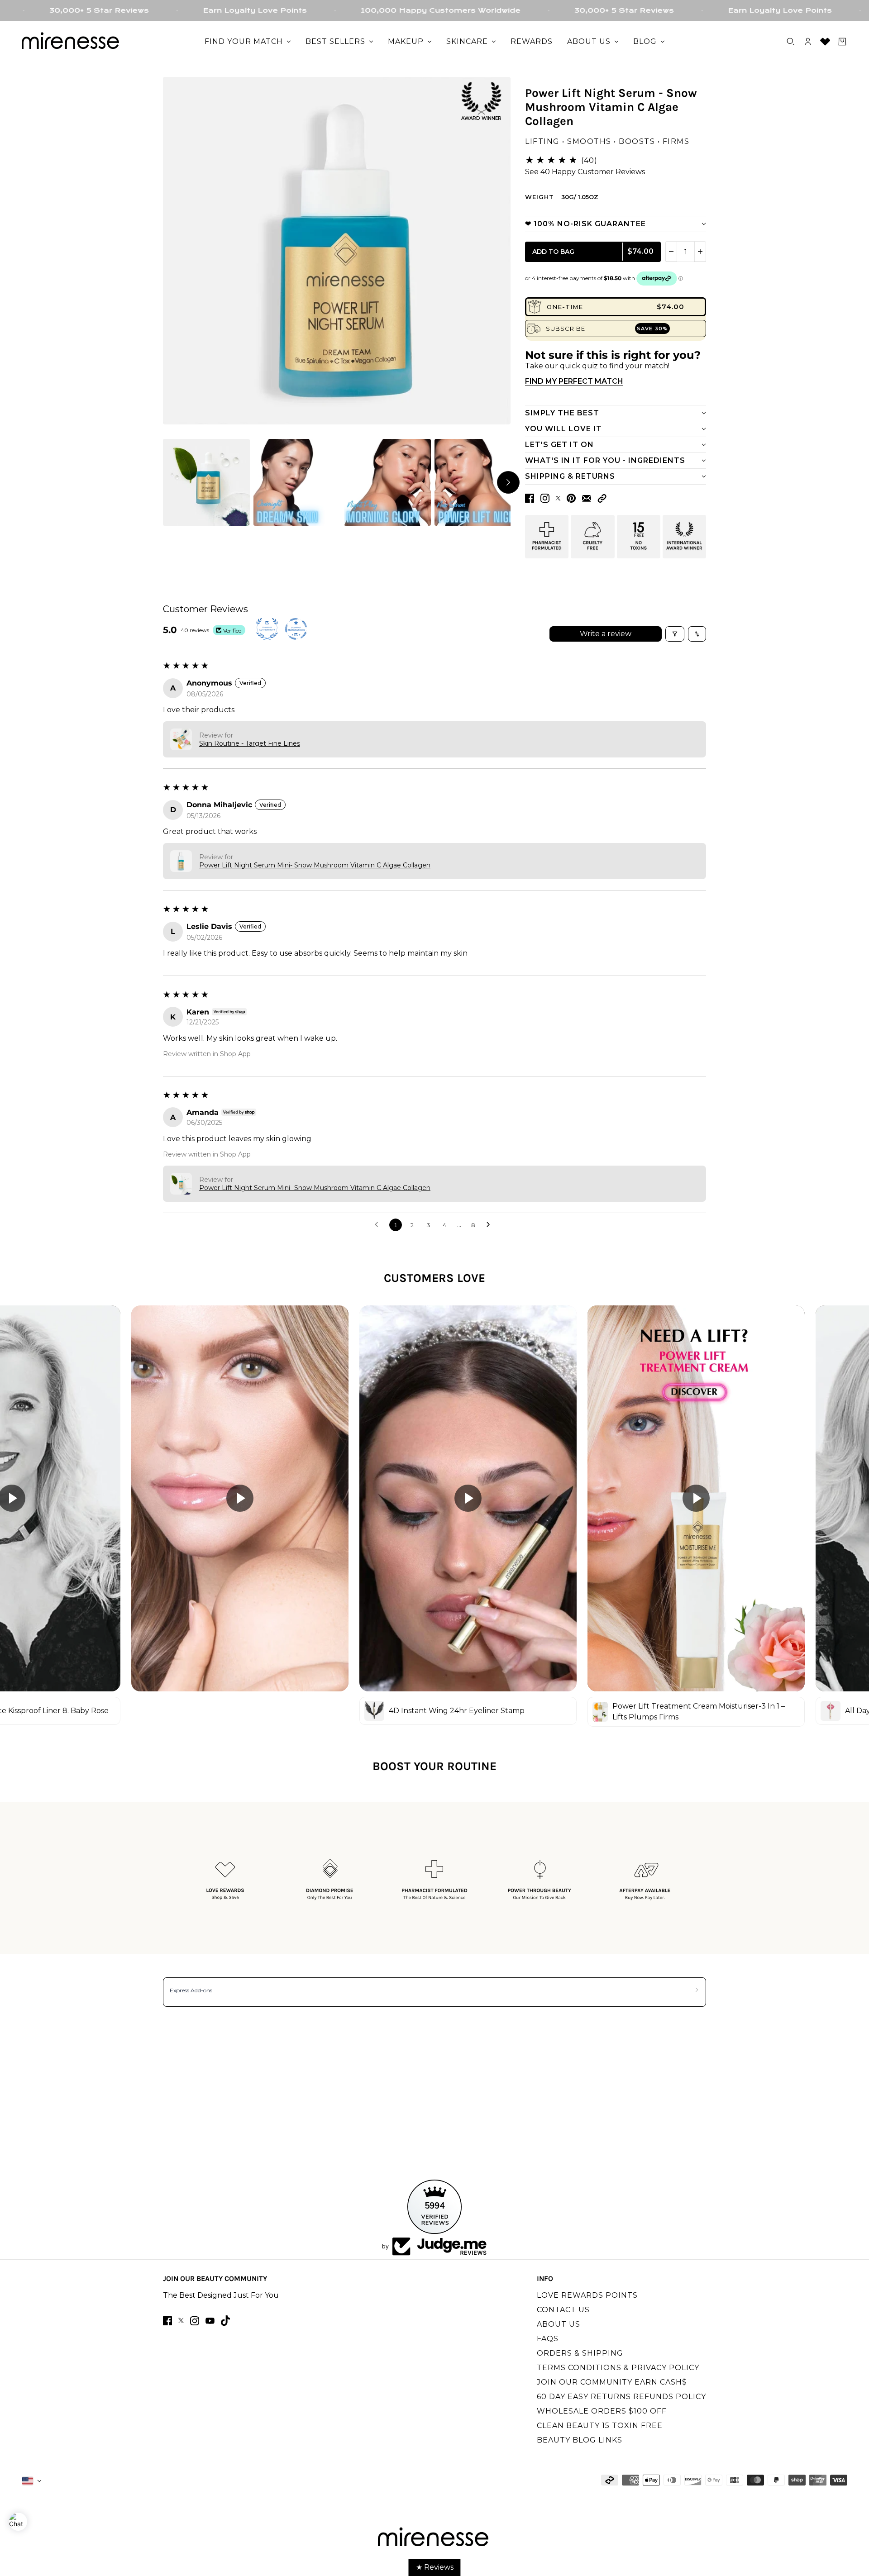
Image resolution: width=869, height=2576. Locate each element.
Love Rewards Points (587, 2295)
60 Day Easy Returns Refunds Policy (621, 2397)
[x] (181, 2321)
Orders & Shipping (580, 2353)
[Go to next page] (491, 1225)
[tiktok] (225, 2321)
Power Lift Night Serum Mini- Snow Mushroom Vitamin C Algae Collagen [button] (315, 865)
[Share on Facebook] (530, 498)
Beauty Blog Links (580, 2440)
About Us (559, 2324)
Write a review (606, 634)
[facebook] (167, 2321)
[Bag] (842, 42)
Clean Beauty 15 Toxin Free (600, 2426)
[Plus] (700, 252)
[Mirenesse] (72, 42)
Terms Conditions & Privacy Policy (618, 2368)
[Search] (791, 42)
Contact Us (563, 2310)
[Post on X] (558, 498)
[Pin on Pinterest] (571, 498)
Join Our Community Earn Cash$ (612, 2382)
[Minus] (671, 252)
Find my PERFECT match (574, 381)
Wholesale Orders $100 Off (602, 2411)
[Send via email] (587, 498)
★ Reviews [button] (435, 2567)
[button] (602, 498)
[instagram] (195, 2321)
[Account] (808, 42)
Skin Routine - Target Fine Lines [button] (250, 743)
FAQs (548, 2339)
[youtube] (210, 2321)
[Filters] (675, 634)
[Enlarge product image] (337, 251)
